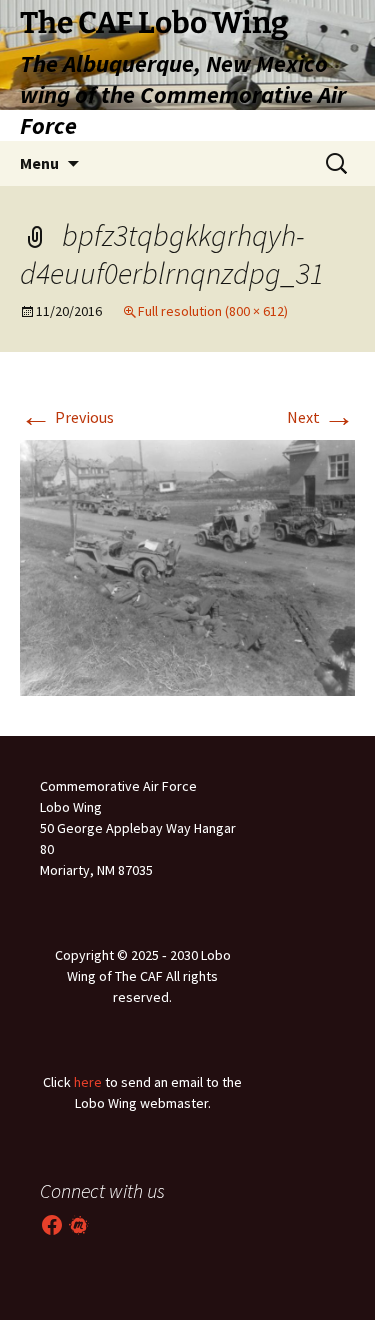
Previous (67, 417)
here (88, 1082)
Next (321, 417)
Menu (39, 163)
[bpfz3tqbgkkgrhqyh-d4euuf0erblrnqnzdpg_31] (187, 566)
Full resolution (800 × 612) (213, 311)
